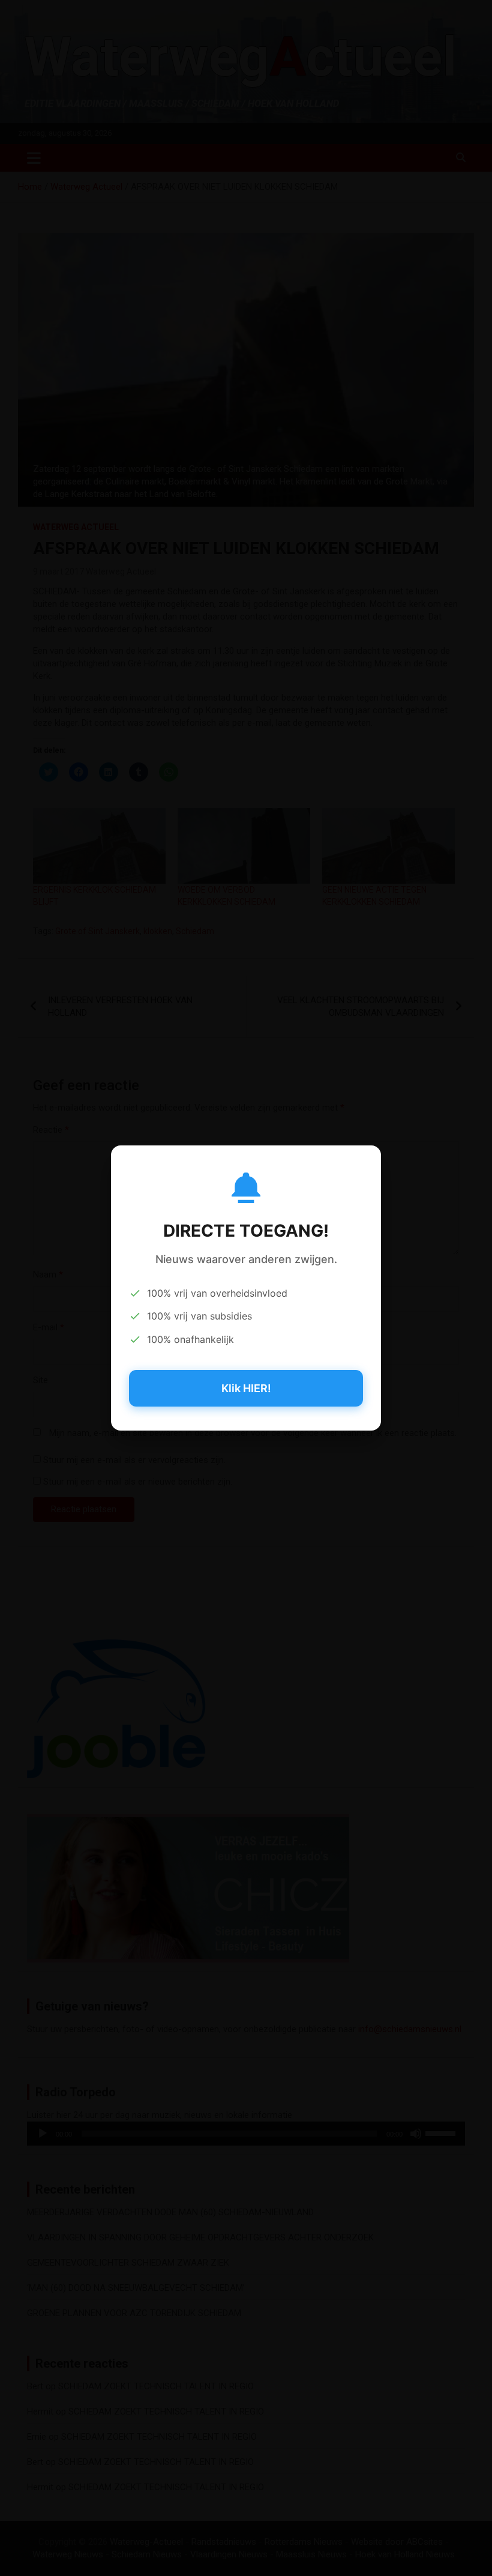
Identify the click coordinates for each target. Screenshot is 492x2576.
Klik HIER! (246, 1388)
